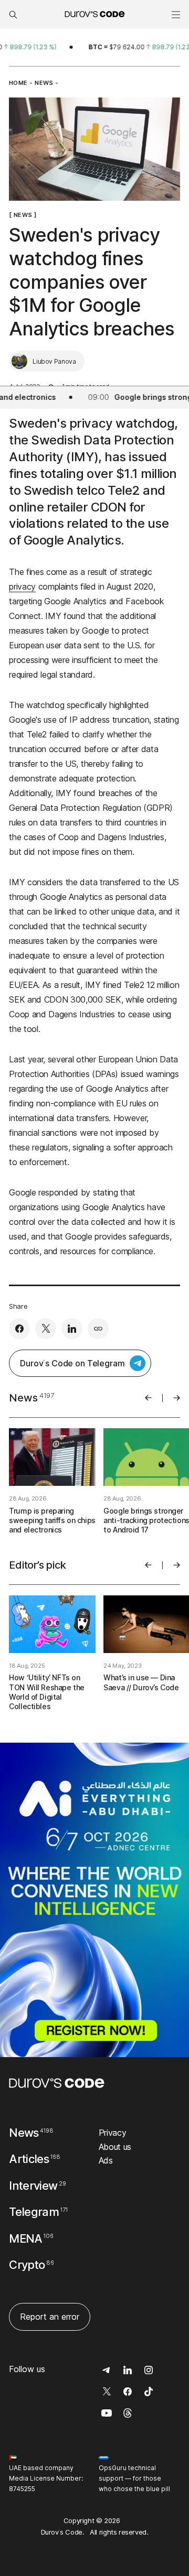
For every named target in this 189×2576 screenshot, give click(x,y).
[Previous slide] (148, 1398)
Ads (106, 2160)
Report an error (50, 2317)
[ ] (23, 215)
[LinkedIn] (72, 1329)
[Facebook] (19, 1329)
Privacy (113, 2133)
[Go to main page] (57, 2083)
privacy (22, 586)
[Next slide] (177, 1398)
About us (115, 2147)
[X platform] (46, 1329)
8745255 (22, 2489)
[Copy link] (98, 1329)
